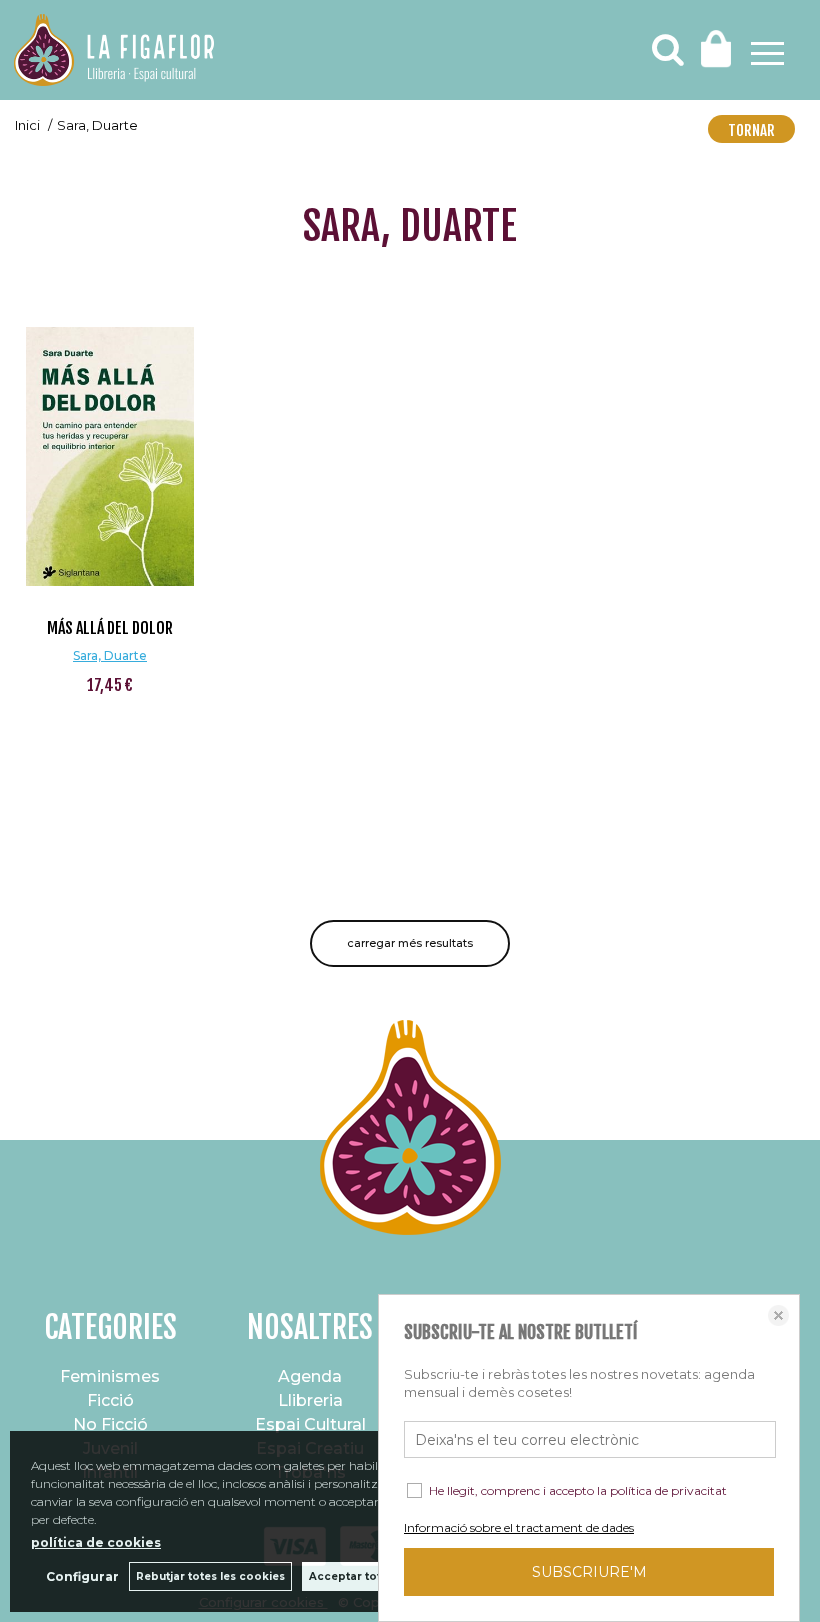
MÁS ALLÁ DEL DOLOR (110, 628)
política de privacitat (668, 1490)
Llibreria (310, 1400)
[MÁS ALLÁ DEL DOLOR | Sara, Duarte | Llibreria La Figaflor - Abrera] (110, 441)
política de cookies (96, 1542)
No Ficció (110, 1424)
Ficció (110, 1400)
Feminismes (110, 1376)
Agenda (310, 1376)
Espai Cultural (310, 1424)
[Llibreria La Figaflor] (114, 52)
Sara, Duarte (110, 655)
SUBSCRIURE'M (589, 1572)
